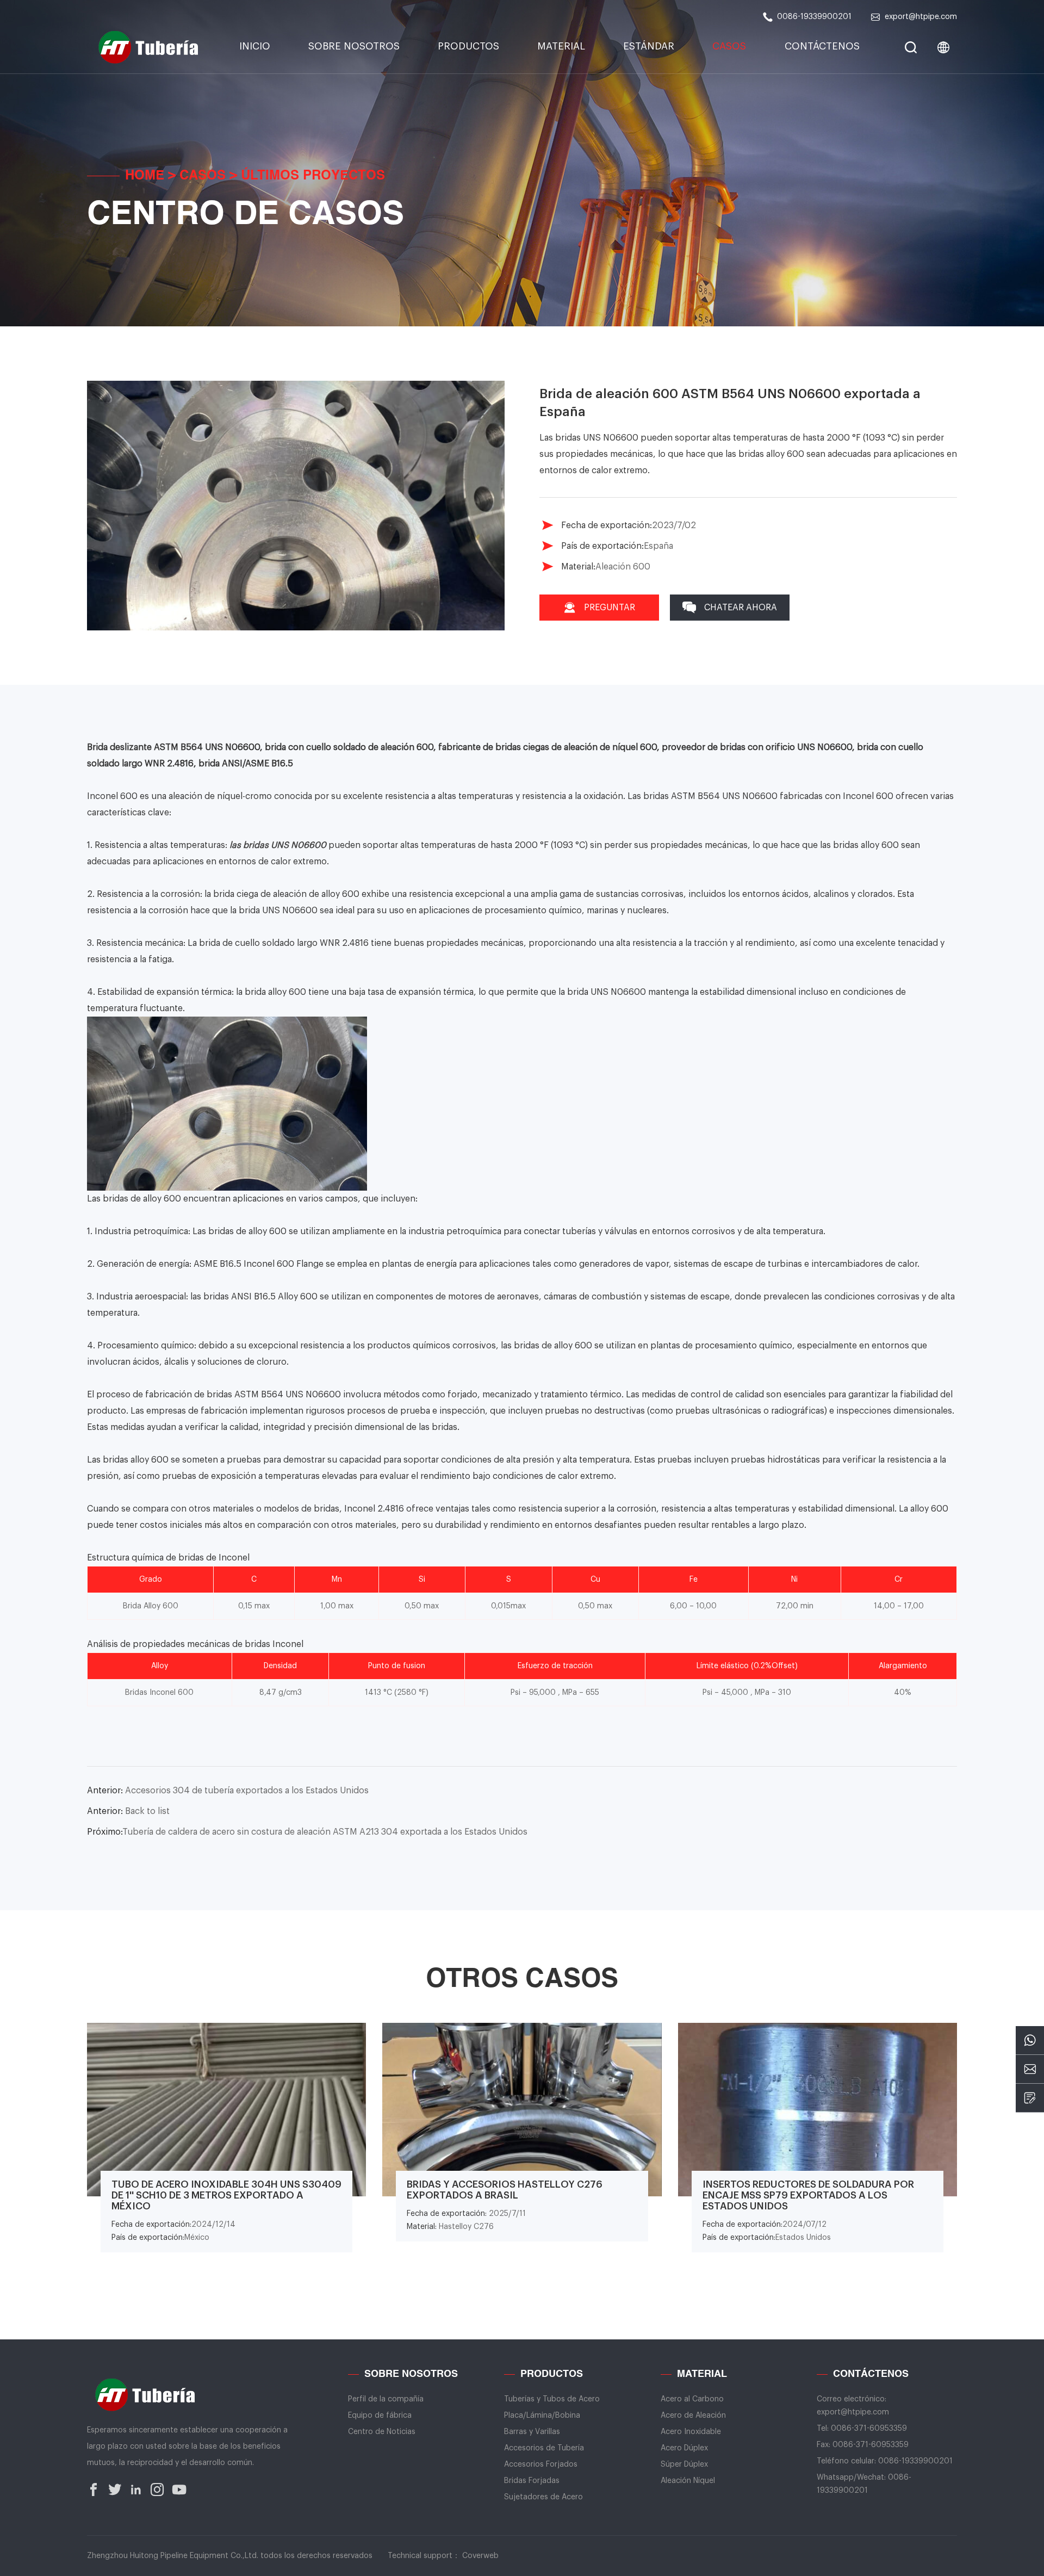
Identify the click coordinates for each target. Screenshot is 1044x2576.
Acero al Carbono (692, 2399)
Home (145, 176)
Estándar (649, 46)
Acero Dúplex (684, 2448)
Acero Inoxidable (691, 2432)
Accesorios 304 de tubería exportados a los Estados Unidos (228, 1791)
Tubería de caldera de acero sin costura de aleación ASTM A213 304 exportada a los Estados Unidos (307, 1832)
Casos (729, 46)
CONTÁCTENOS (822, 46)
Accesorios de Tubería (544, 2448)
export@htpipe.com (921, 17)
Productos (468, 46)
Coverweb (480, 2556)
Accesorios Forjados (541, 2464)
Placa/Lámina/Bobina (542, 2416)
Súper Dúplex (684, 2464)
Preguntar (610, 608)
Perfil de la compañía (386, 2399)
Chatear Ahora (741, 608)
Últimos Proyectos (313, 176)
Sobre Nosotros (354, 46)
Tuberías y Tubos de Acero (552, 2399)
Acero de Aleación (693, 2416)
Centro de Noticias (382, 2432)
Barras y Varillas (532, 2432)
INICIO (255, 46)
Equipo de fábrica (380, 2416)
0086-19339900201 (814, 17)
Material (561, 46)
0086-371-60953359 (869, 2429)
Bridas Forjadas (532, 2481)
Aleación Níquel (688, 2481)
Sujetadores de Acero (543, 2497)
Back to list (128, 1811)
